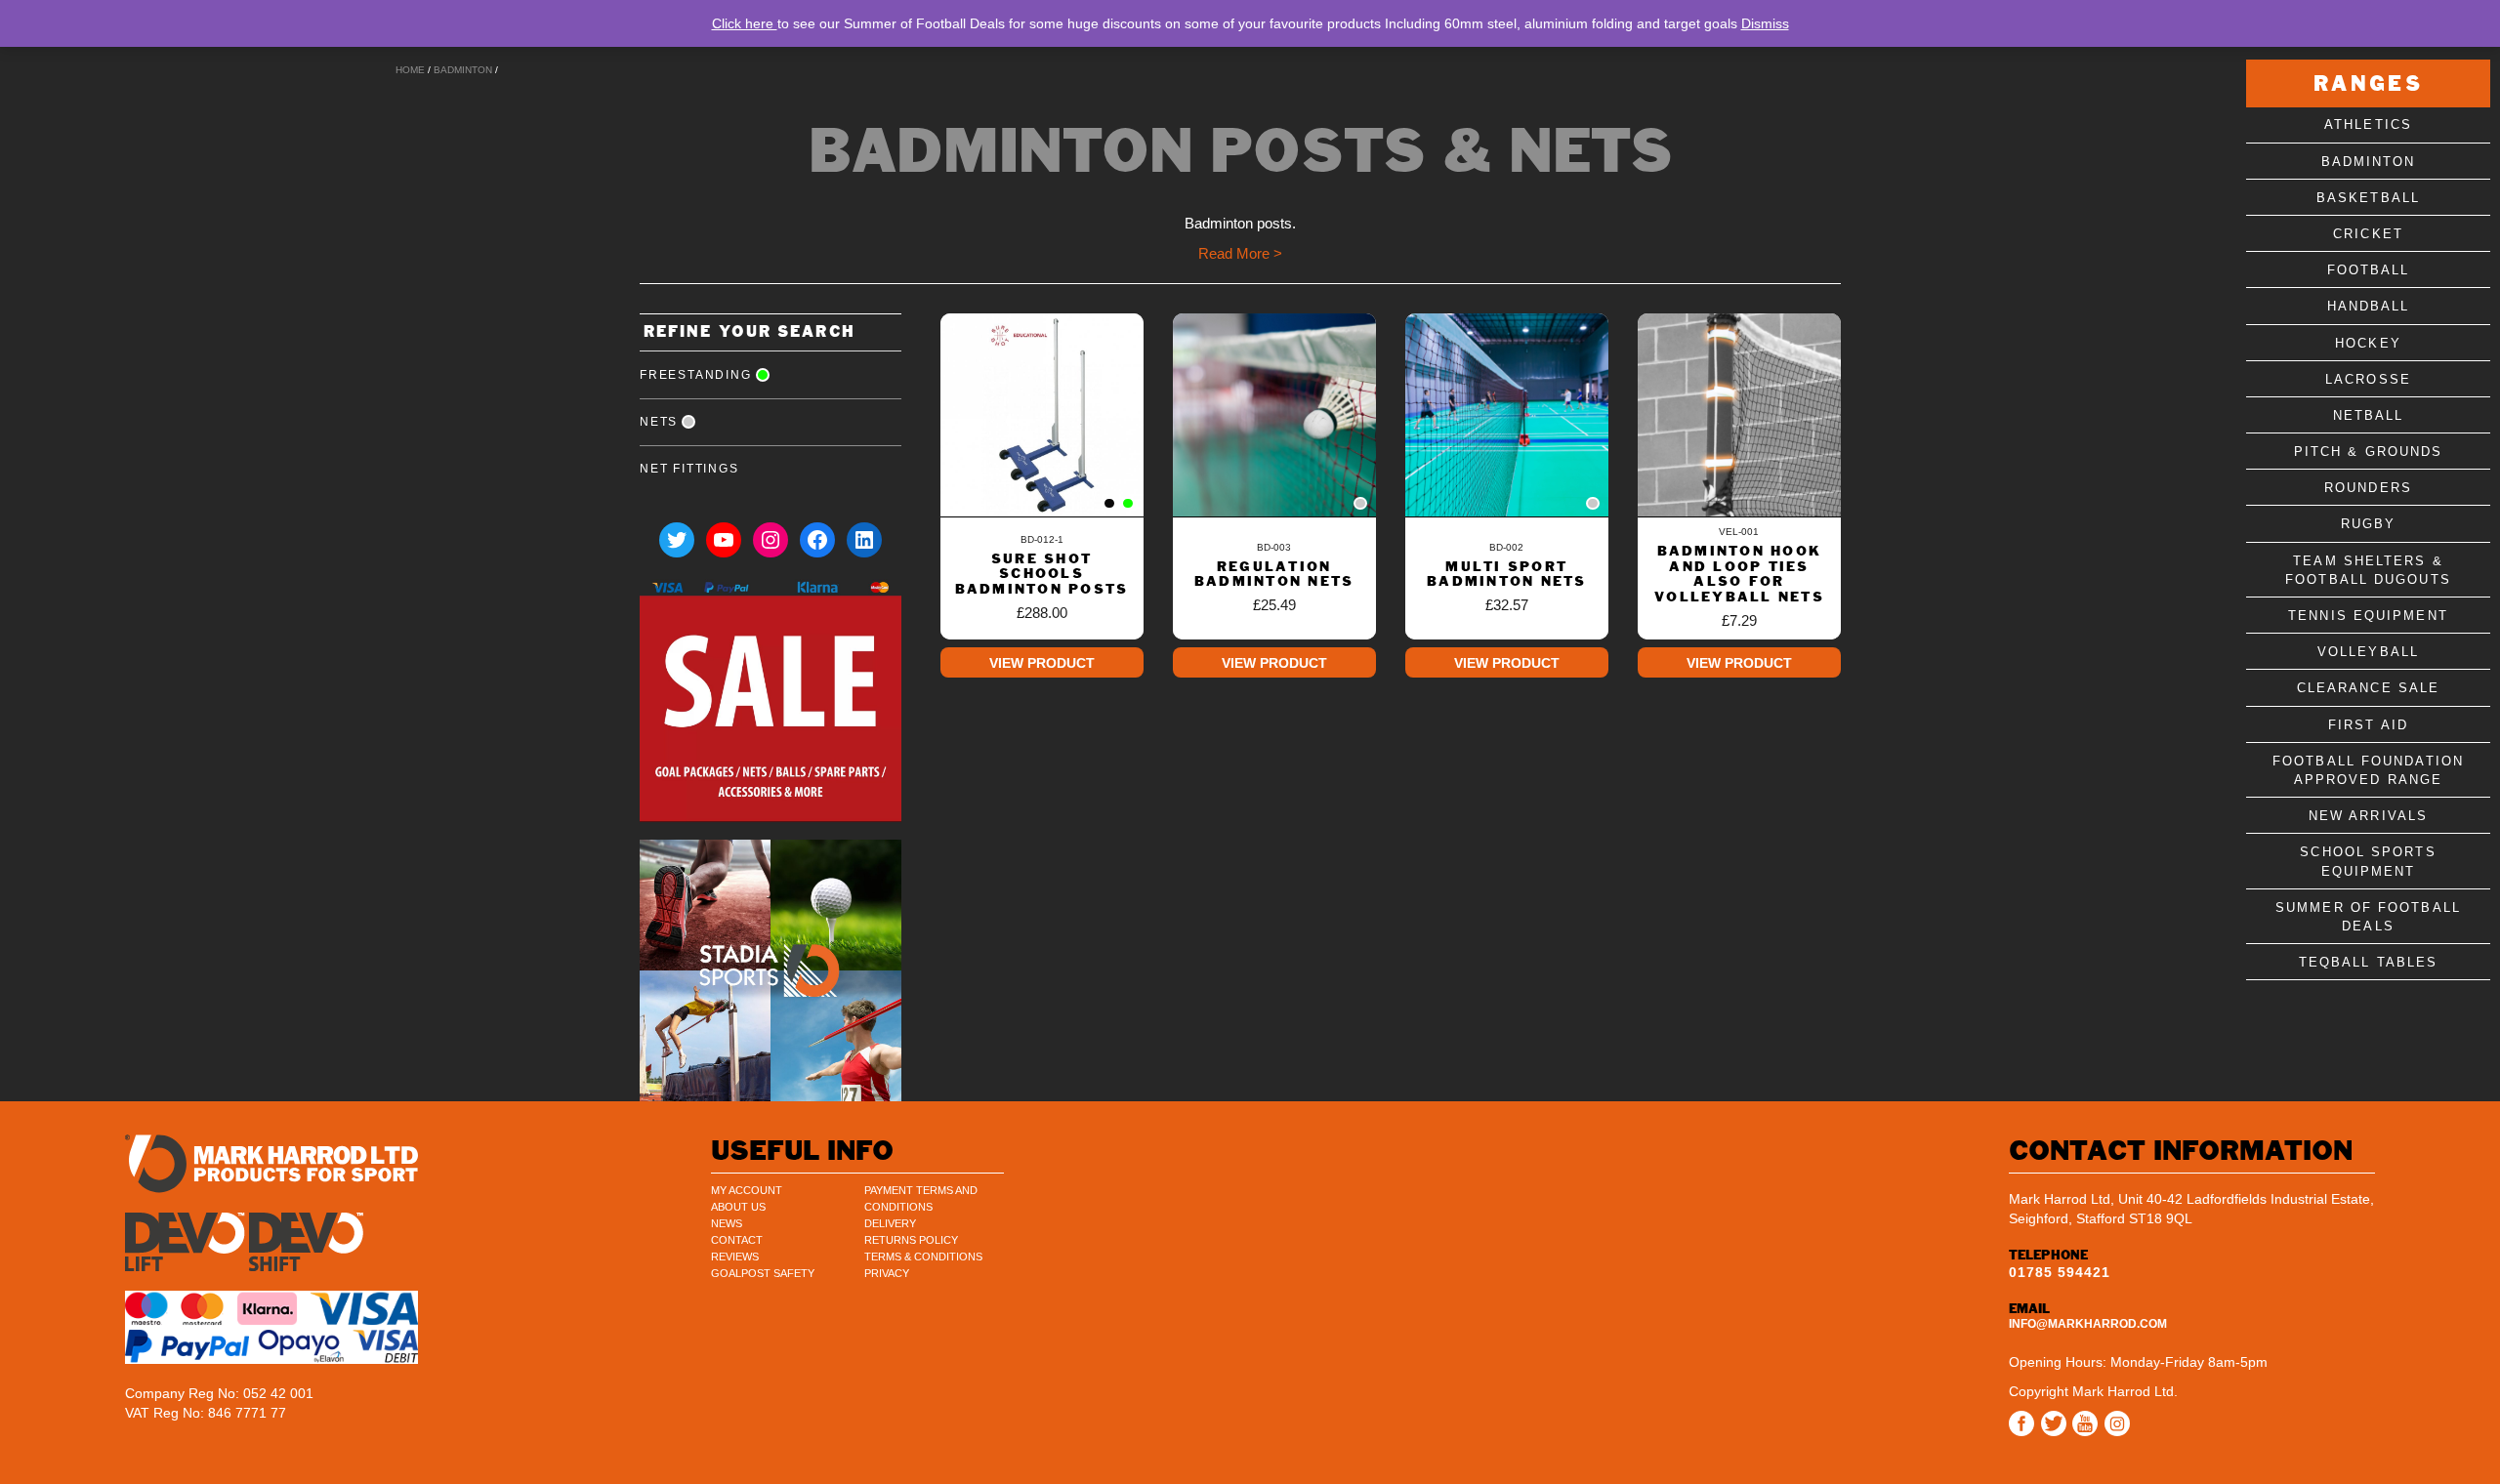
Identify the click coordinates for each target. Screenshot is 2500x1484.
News (727, 1223)
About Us (738, 1207)
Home (410, 70)
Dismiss (1765, 23)
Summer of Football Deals (2368, 917)
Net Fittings (689, 469)
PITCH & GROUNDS (2369, 452)
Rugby (2369, 524)
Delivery (890, 1223)
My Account (747, 1190)
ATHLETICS (2368, 124)
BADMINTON (463, 70)
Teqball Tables (2368, 962)
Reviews (735, 1257)
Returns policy (911, 1240)
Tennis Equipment (2368, 616)
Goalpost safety (763, 1273)
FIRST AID (2368, 725)
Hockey (2368, 343)
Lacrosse (2368, 379)
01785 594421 (2060, 1272)
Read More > (1240, 253)
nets (659, 422)
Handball (2369, 306)
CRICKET (2368, 234)
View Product (1042, 663)
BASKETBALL (2368, 198)
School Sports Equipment (2368, 861)
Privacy (887, 1273)
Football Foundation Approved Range (2368, 770)
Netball (2369, 415)
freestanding (696, 375)
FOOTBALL (2369, 270)
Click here (745, 23)
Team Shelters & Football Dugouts (2368, 570)
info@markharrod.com (2088, 1324)
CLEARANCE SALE (2368, 688)
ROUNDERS (2368, 488)
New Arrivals (2368, 816)
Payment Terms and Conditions (921, 1198)
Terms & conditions (923, 1257)
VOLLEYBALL (2368, 652)
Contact (737, 1240)
